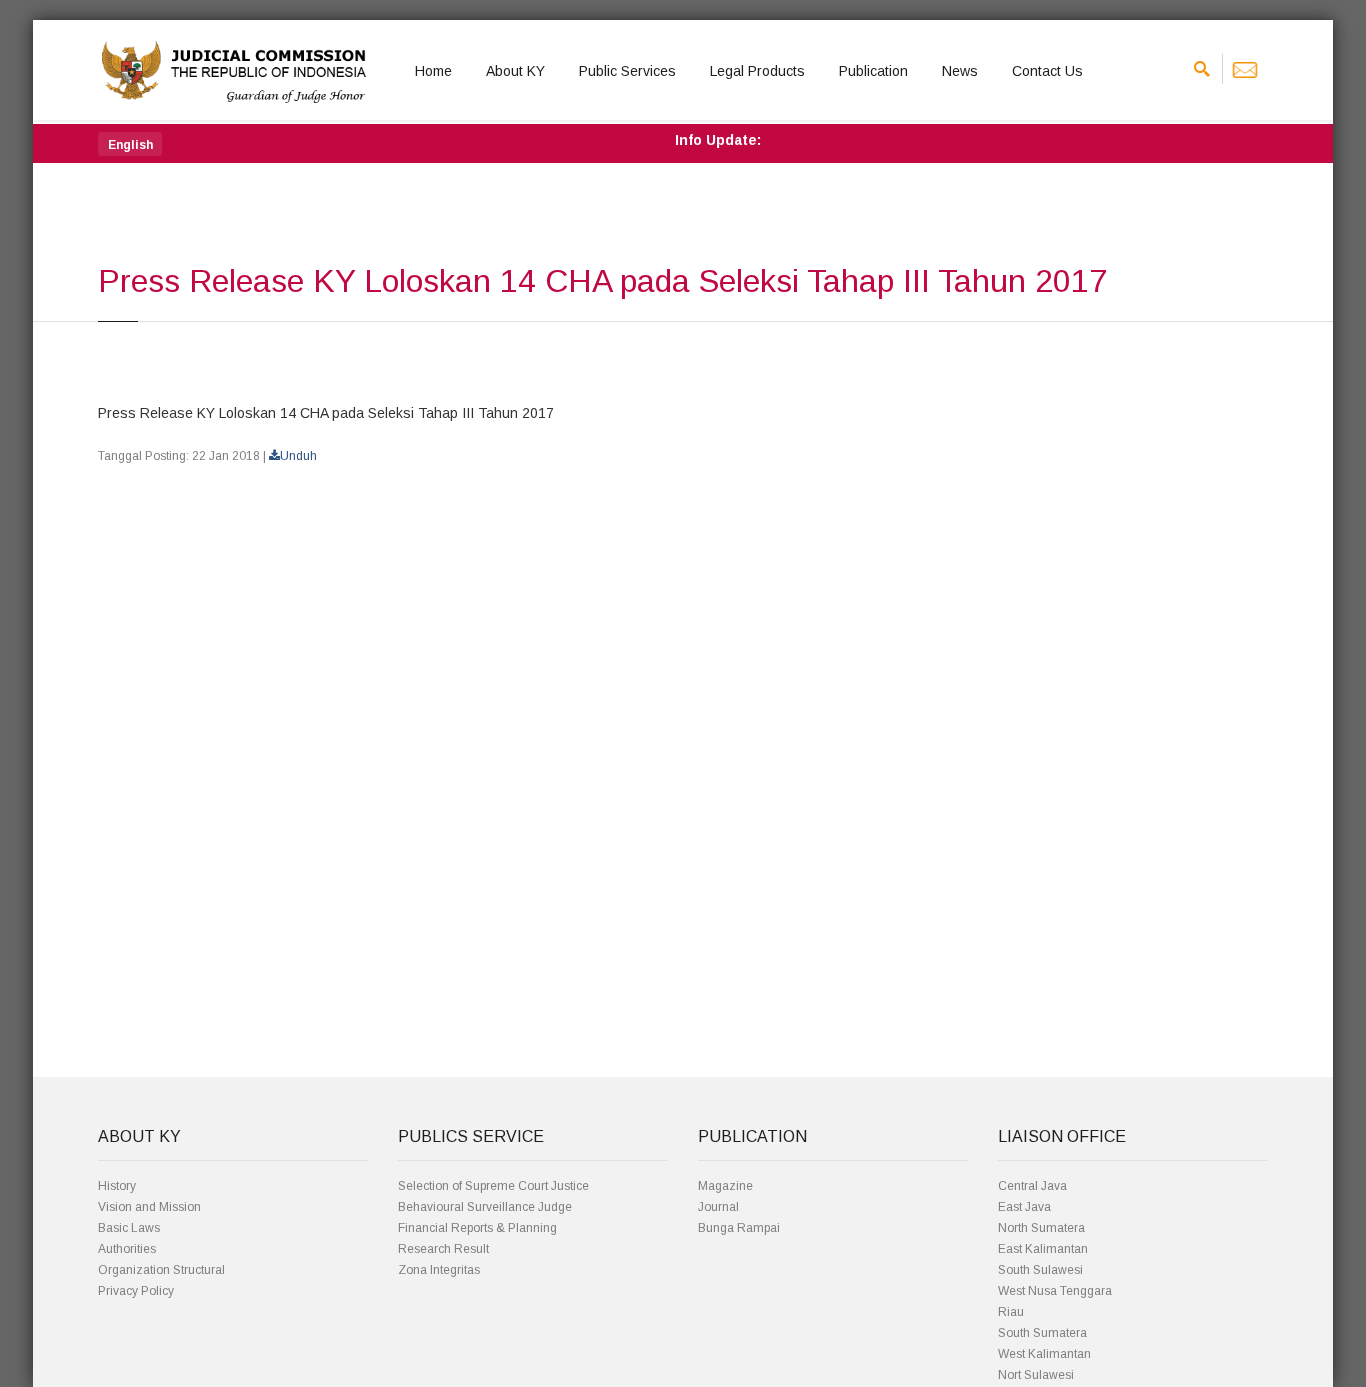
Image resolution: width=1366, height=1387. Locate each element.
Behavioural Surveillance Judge (485, 1207)
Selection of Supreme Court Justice (493, 1186)
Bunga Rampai (739, 1228)
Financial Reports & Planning (477, 1228)
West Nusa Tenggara (1055, 1291)
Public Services (627, 71)
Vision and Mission (149, 1207)
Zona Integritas (439, 1270)
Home (433, 71)
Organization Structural (161, 1270)
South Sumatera (1042, 1333)
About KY (515, 71)
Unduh (298, 456)
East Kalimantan (1043, 1249)
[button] (130, 144)
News (960, 71)
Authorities (127, 1249)
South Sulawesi (1040, 1270)
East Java (1024, 1207)
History (117, 1186)
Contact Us (1047, 71)
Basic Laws (129, 1228)
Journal (718, 1207)
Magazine (725, 1186)
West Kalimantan (1044, 1354)
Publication (873, 71)
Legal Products (757, 71)
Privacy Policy (136, 1291)
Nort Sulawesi (1036, 1375)
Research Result (443, 1249)
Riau (1011, 1312)
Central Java (1032, 1186)
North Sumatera (1041, 1228)
